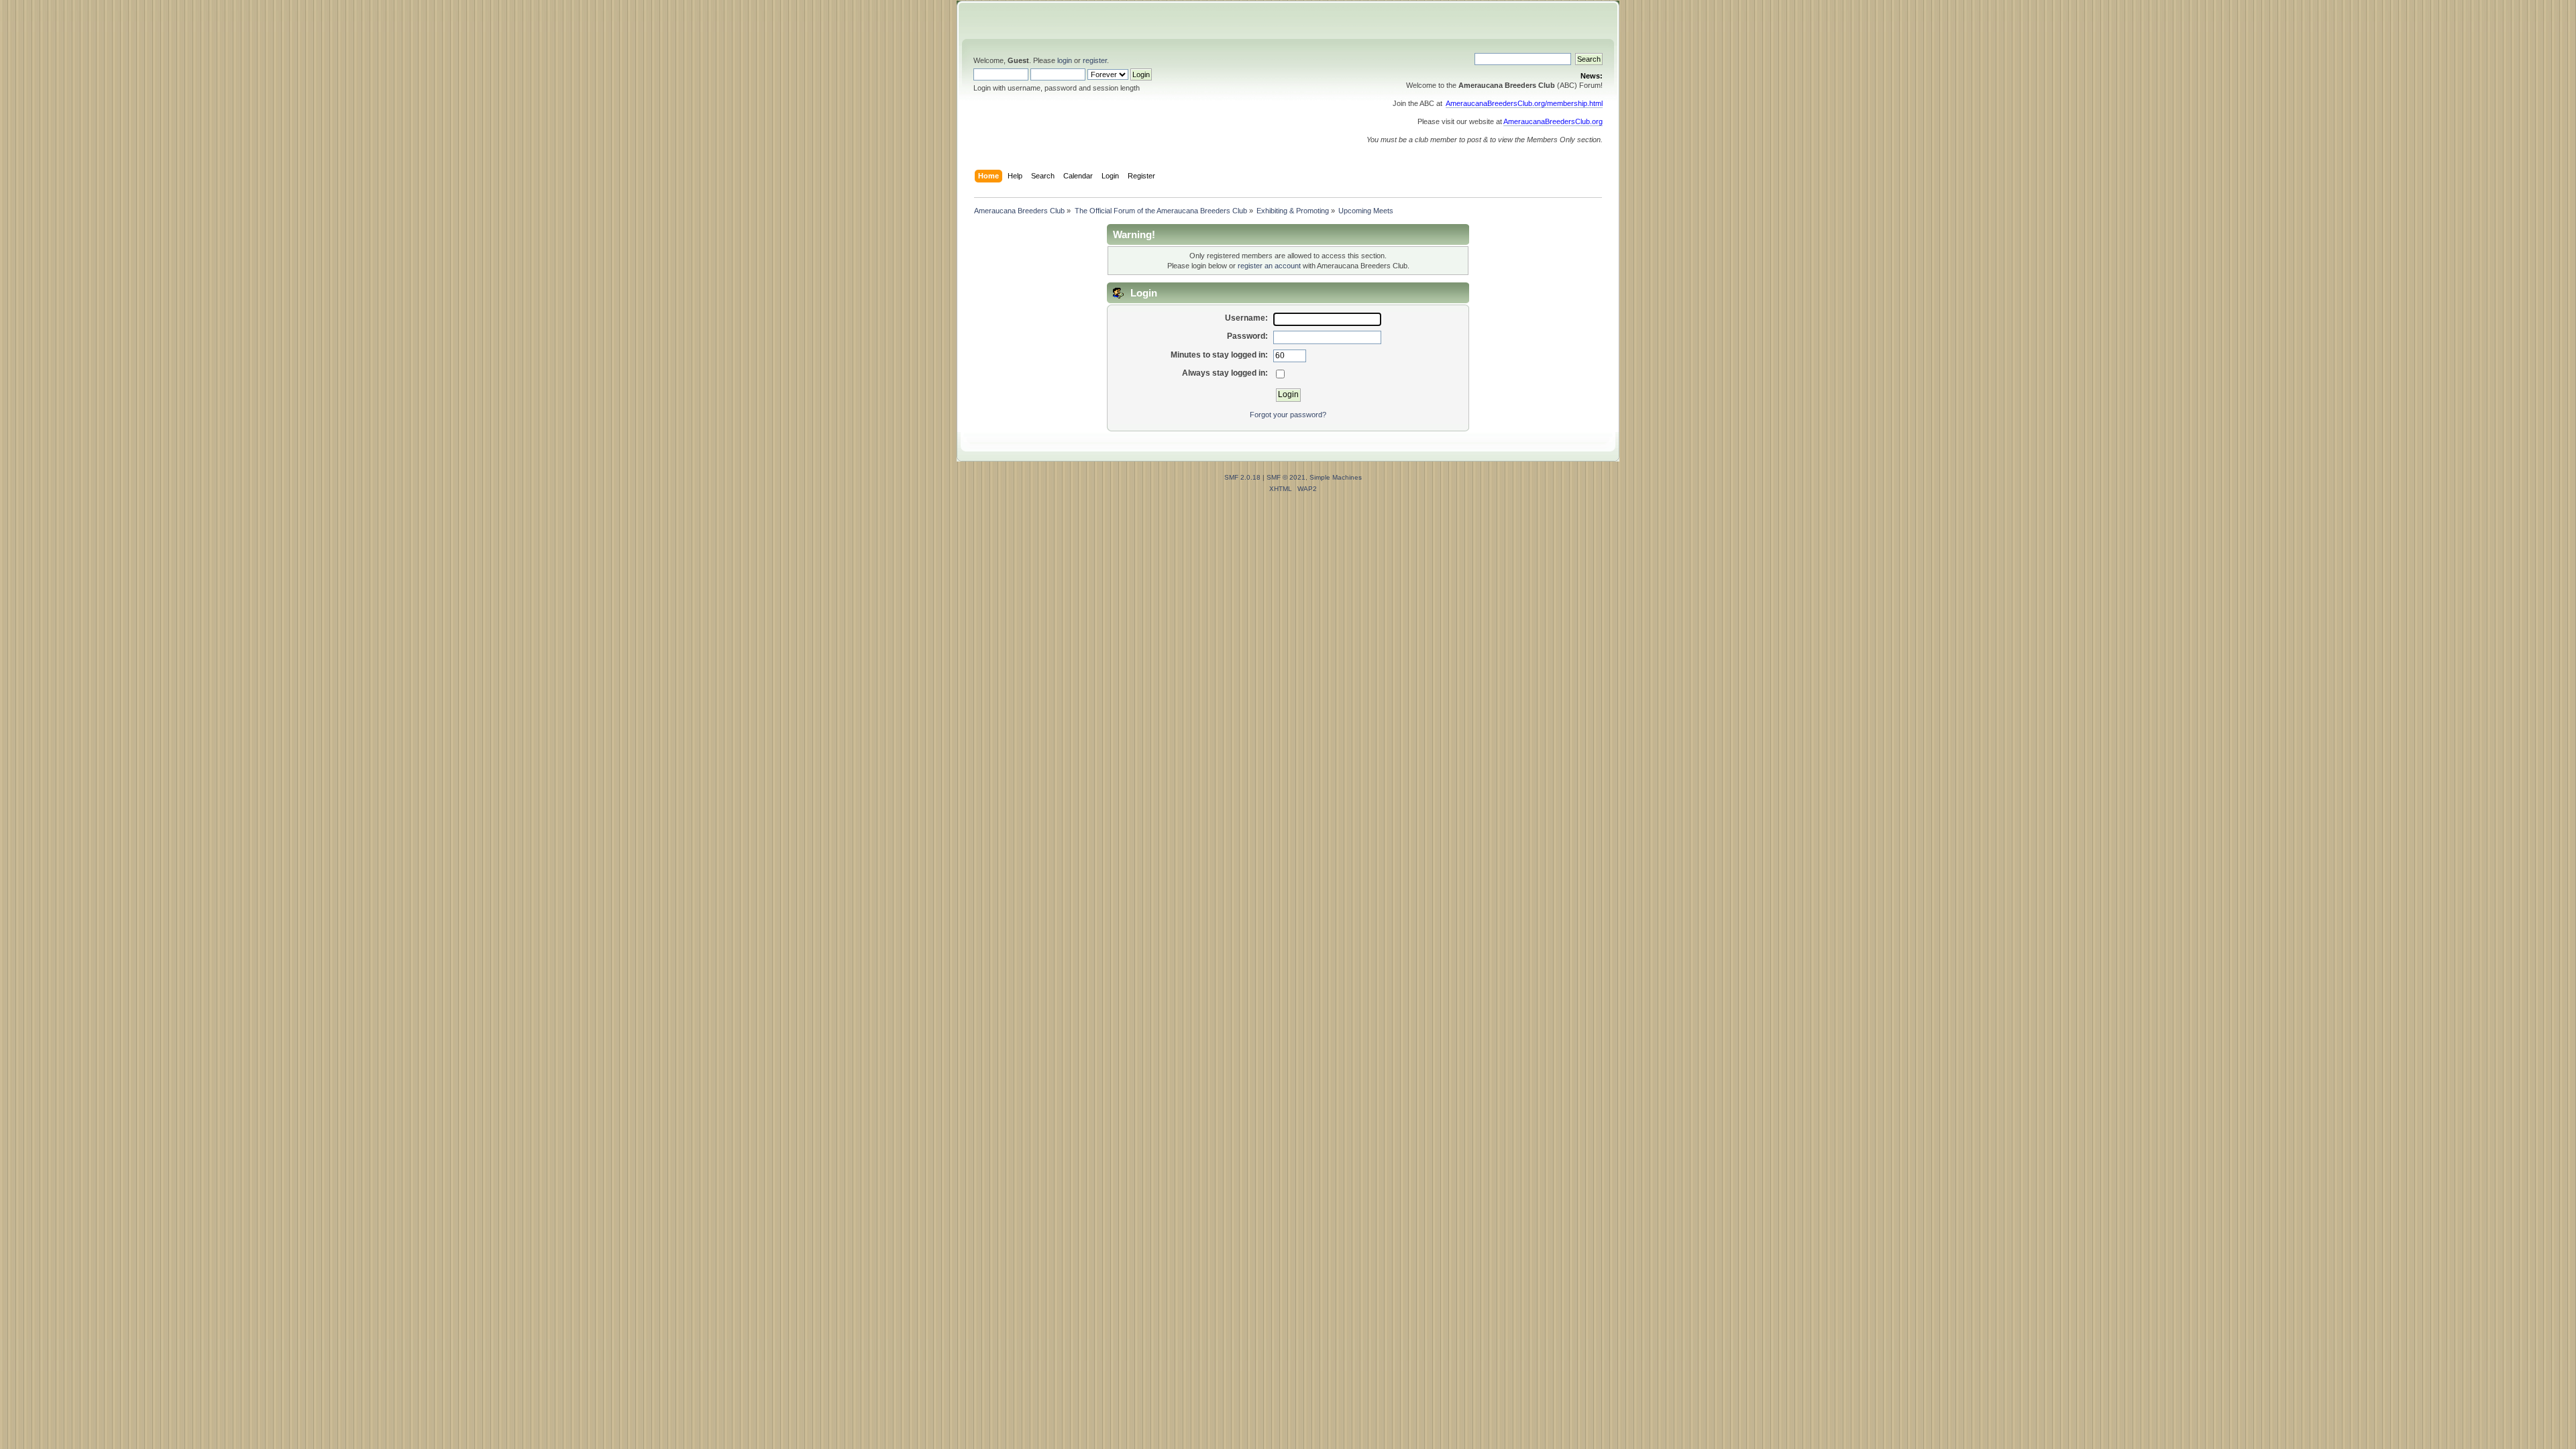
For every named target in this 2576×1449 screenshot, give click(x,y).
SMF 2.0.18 (1242, 477)
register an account (1269, 266)
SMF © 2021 (1286, 477)
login (1065, 60)
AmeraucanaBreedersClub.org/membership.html (1524, 103)
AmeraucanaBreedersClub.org (1553, 121)
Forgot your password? (1288, 415)
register (1095, 60)
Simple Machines (1336, 477)
